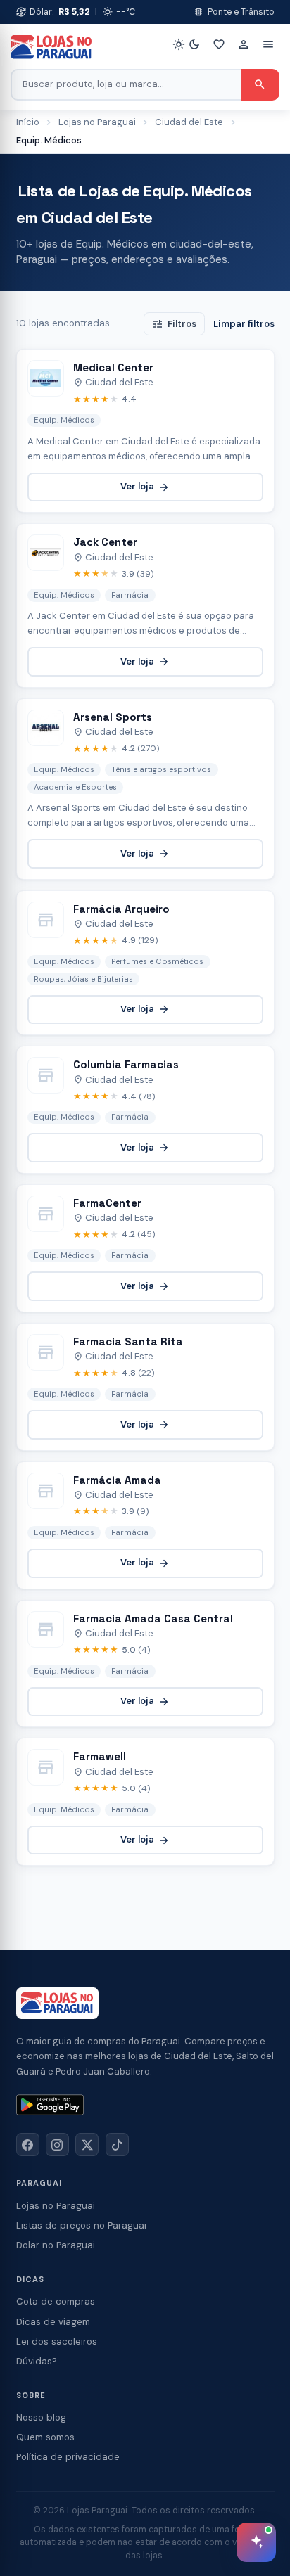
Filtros (174, 324)
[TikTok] (117, 2145)
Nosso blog (41, 2417)
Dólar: (53, 12)
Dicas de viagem (53, 2322)
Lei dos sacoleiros (57, 2341)
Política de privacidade (68, 2457)
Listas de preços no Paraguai (81, 2225)
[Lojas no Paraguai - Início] (51, 47)
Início (28, 122)
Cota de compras (56, 2301)
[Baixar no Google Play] (50, 2105)
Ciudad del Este (189, 122)
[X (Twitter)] (87, 2145)
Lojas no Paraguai (97, 122)
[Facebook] (28, 2145)
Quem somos (45, 2437)
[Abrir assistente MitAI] (256, 2542)
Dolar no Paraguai (56, 2245)
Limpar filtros (244, 324)
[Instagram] (57, 2145)
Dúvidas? (37, 2361)
